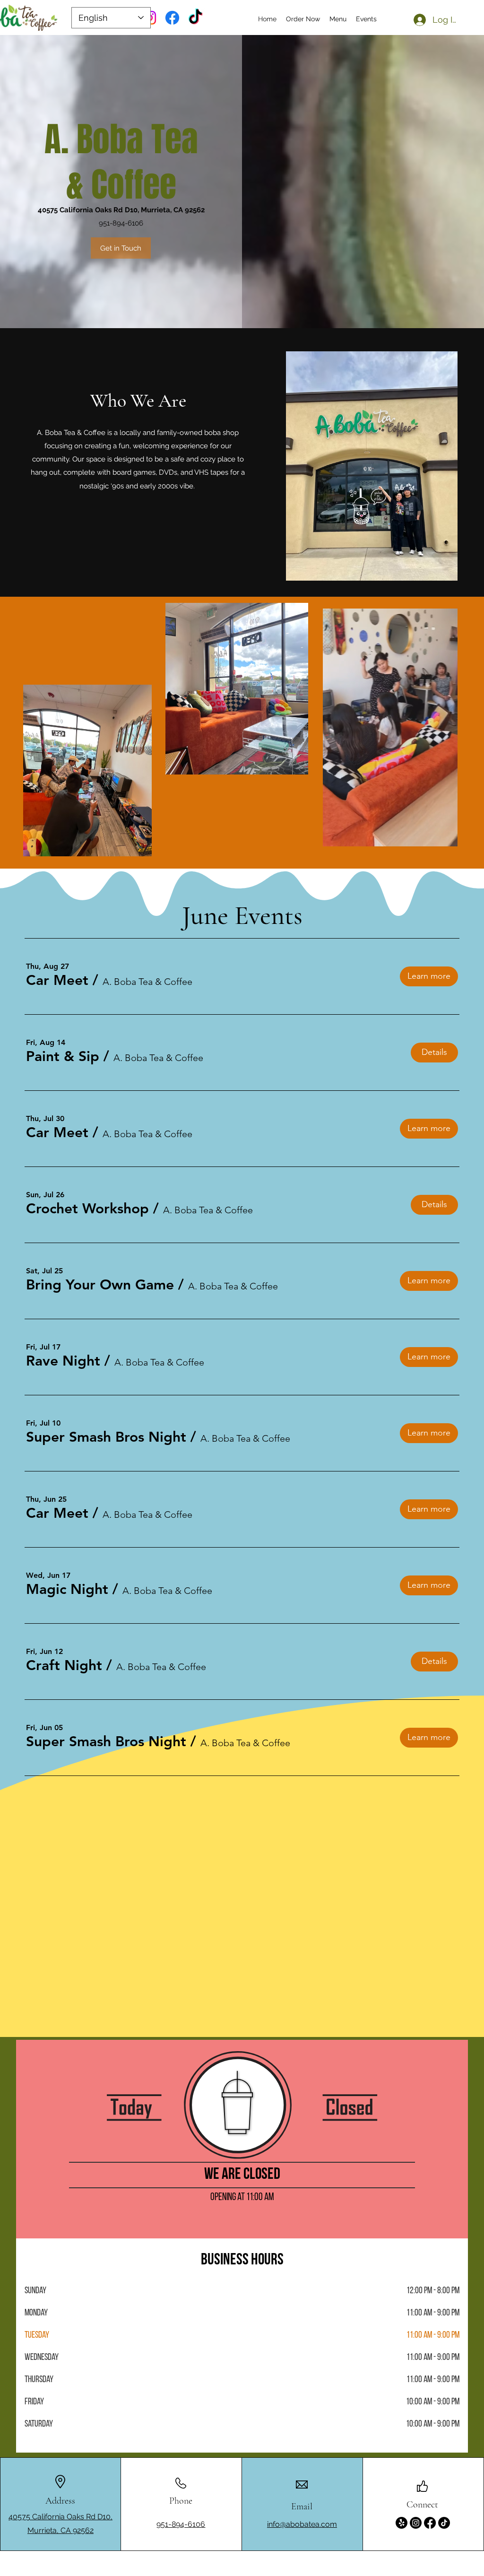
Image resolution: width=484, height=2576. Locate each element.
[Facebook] (172, 18)
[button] (57, 980)
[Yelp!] (402, 2523)
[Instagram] (416, 2523)
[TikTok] (195, 18)
